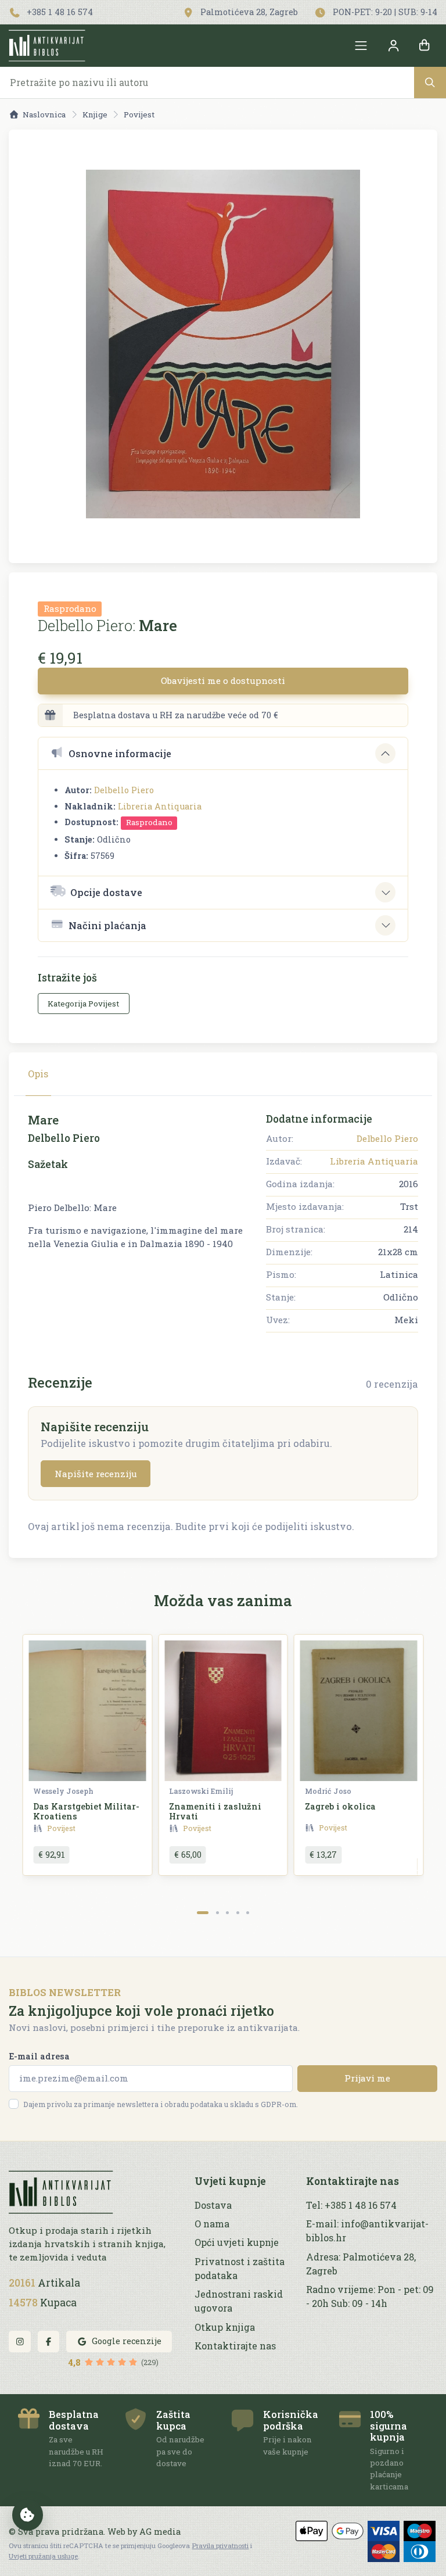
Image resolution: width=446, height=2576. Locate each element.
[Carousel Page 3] (227, 1913)
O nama (212, 2224)
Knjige (95, 114)
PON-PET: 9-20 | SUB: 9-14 (384, 12)
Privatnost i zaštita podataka (240, 2268)
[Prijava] (393, 46)
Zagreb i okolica (340, 1806)
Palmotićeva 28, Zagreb (248, 12)
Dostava (213, 2205)
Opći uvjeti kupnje (237, 2242)
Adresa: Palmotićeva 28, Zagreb (361, 2264)
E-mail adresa (39, 2056)
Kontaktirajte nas (235, 2346)
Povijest (139, 114)
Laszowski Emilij (201, 1791)
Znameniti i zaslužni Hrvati (215, 1811)
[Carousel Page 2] (217, 1913)
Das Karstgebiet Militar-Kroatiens (86, 1811)
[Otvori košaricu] (425, 46)
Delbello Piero (124, 790)
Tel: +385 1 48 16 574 (351, 2205)
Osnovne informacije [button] (120, 753)
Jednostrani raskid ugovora (239, 2301)
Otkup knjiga (225, 2327)
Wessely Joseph (63, 1791)
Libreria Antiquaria (160, 806)
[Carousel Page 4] (238, 1913)
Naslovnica (44, 114)
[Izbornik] (361, 46)
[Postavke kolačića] (28, 2515)
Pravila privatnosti (220, 2545)
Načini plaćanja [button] (107, 925)
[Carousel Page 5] (248, 1913)
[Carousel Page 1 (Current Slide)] (203, 1913)
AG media (160, 2532)
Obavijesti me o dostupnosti (223, 680)
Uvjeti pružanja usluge (43, 2556)
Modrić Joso (328, 1791)
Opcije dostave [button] (106, 892)
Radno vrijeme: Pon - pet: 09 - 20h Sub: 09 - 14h (370, 2296)
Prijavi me (367, 2078)
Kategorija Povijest (83, 1004)
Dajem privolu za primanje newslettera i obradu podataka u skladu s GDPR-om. (161, 2104)
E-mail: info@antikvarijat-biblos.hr (367, 2231)
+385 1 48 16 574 (59, 12)
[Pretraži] (430, 82)
